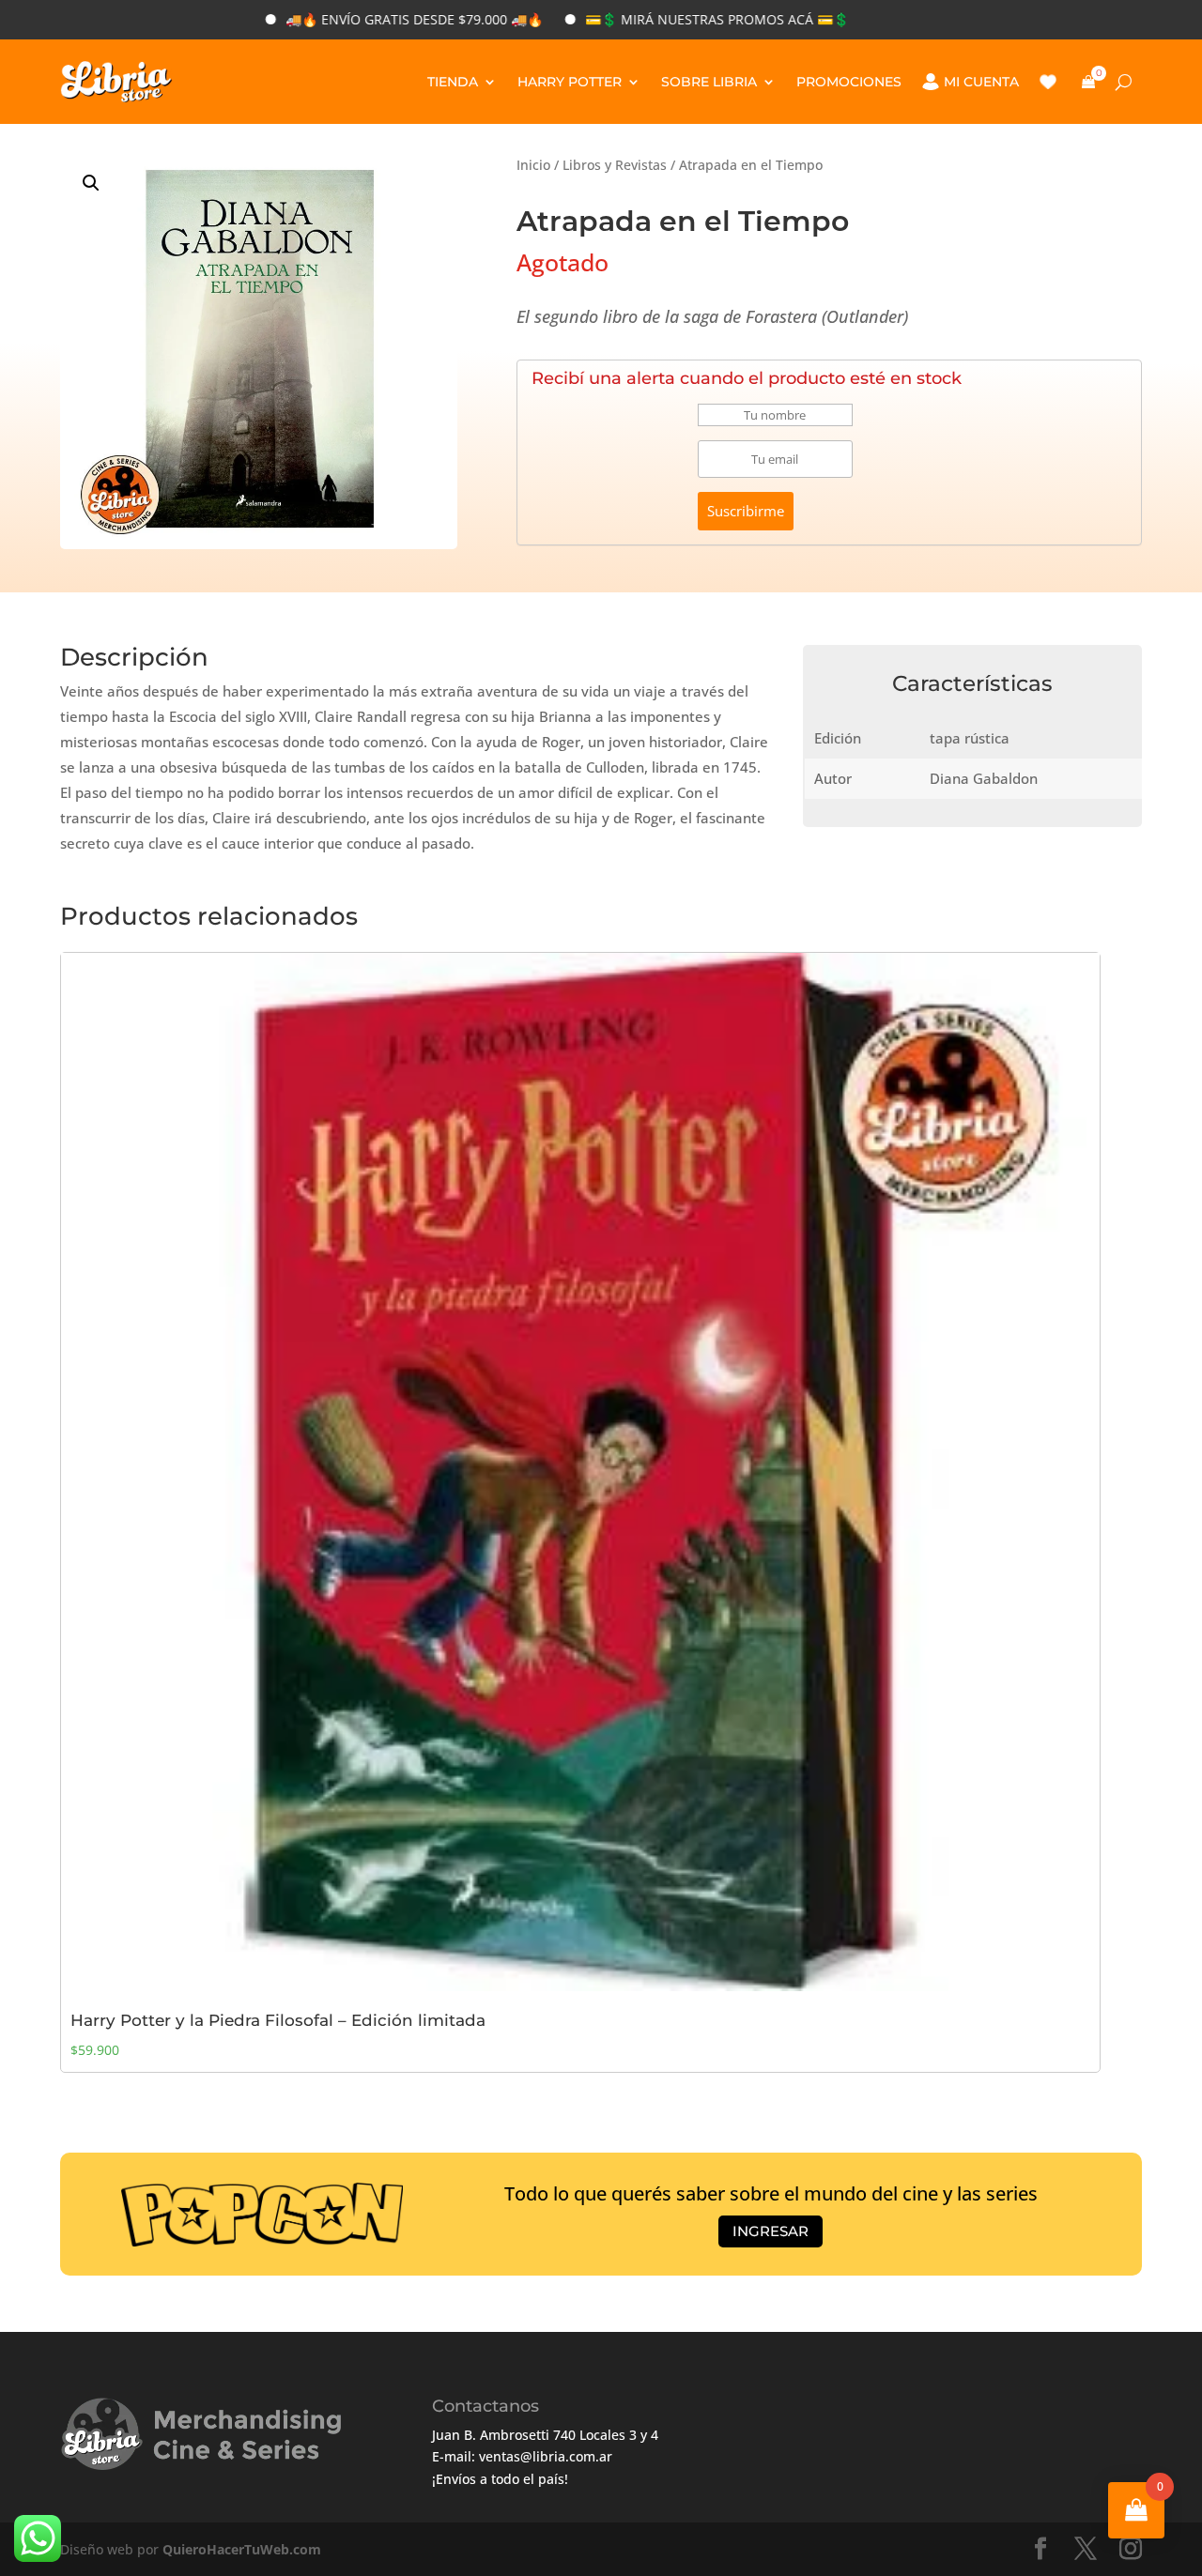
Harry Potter (570, 82)
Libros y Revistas (615, 165)
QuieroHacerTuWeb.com (242, 2549)
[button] (91, 183)
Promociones (849, 82)
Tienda (453, 82)
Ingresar (771, 2231)
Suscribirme (746, 511)
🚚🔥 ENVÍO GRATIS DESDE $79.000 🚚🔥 (345, 19)
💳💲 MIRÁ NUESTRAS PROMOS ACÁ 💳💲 (647, 19)
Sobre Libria (709, 82)
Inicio (533, 165)
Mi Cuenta (981, 82)
